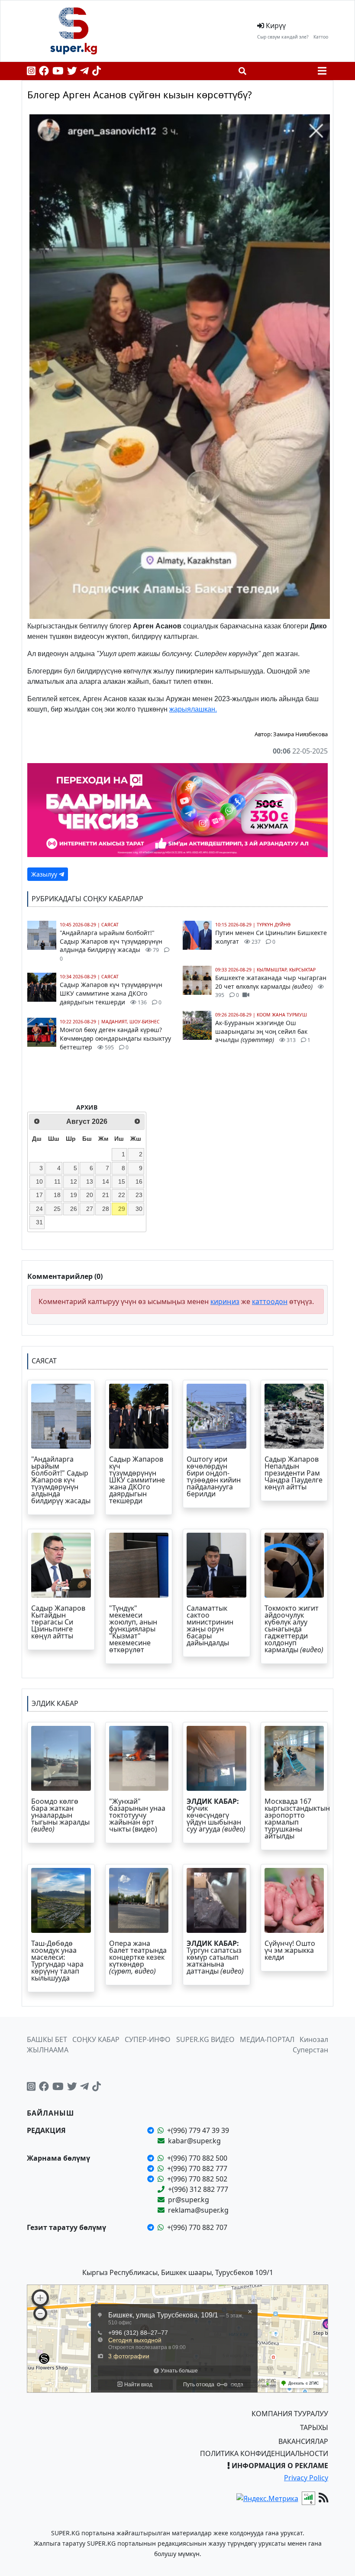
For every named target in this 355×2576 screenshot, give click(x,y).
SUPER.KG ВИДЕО (205, 2039)
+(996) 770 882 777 (197, 2168)
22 (122, 1195)
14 (106, 1181)
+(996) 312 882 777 (198, 2189)
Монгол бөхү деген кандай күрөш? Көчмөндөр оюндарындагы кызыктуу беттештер (115, 1038)
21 (106, 1195)
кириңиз (225, 1301)
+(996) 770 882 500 (197, 2158)
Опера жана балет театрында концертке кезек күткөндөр (138, 1957)
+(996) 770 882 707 (197, 2227)
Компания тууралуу (290, 2414)
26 (74, 1209)
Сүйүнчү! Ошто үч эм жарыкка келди (290, 1950)
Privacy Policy (306, 2478)
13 (90, 1181)
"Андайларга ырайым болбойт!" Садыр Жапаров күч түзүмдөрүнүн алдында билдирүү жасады (111, 945)
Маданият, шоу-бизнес (131, 1022)
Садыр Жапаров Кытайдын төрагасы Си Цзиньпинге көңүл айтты (58, 1622)
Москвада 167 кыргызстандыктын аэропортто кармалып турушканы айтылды (297, 1819)
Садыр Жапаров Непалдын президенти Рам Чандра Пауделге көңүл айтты (294, 1473)
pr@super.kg (189, 2200)
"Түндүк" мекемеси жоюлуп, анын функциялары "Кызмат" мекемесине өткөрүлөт (133, 1629)
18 (57, 1195)
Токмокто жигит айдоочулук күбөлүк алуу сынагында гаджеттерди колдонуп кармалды (294, 1629)
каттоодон (270, 1301)
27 (90, 1209)
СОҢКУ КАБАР (96, 2039)
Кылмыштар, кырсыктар (286, 970)
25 (57, 1209)
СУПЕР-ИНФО (148, 2039)
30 (139, 1209)
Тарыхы (314, 2427)
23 (139, 1195)
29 (122, 1209)
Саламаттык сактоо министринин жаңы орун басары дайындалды (210, 1625)
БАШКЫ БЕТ (47, 2039)
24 (39, 1209)
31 (39, 1222)
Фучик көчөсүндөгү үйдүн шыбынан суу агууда (216, 1815)
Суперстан (310, 2050)
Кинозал (314, 2039)
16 (139, 1181)
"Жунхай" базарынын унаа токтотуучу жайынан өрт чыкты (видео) (137, 1815)
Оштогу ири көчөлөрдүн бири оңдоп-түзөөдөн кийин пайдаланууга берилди (214, 1476)
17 (39, 1195)
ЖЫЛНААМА (48, 2050)
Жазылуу (45, 874)
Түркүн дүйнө (274, 925)
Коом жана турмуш (282, 1015)
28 (106, 1209)
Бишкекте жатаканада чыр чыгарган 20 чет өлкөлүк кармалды (271, 986)
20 (90, 1195)
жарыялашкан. (193, 709)
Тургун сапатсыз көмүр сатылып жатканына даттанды (215, 1957)
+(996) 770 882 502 (197, 2179)
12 (74, 1181)
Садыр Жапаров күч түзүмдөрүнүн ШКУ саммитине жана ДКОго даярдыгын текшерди (111, 993)
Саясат (110, 925)
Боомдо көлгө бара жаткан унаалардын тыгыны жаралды (60, 1815)
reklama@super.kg (198, 2210)
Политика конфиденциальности (264, 2453)
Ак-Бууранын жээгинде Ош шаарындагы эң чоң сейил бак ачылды (263, 1031)
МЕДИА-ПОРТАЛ (267, 2039)
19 (74, 1195)
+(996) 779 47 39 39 (198, 2130)
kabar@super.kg (194, 2141)
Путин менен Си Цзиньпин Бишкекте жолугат (271, 937)
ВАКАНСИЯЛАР (303, 2441)
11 (57, 1181)
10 (39, 1181)
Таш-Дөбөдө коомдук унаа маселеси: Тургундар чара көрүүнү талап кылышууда (57, 1961)
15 (122, 1181)
